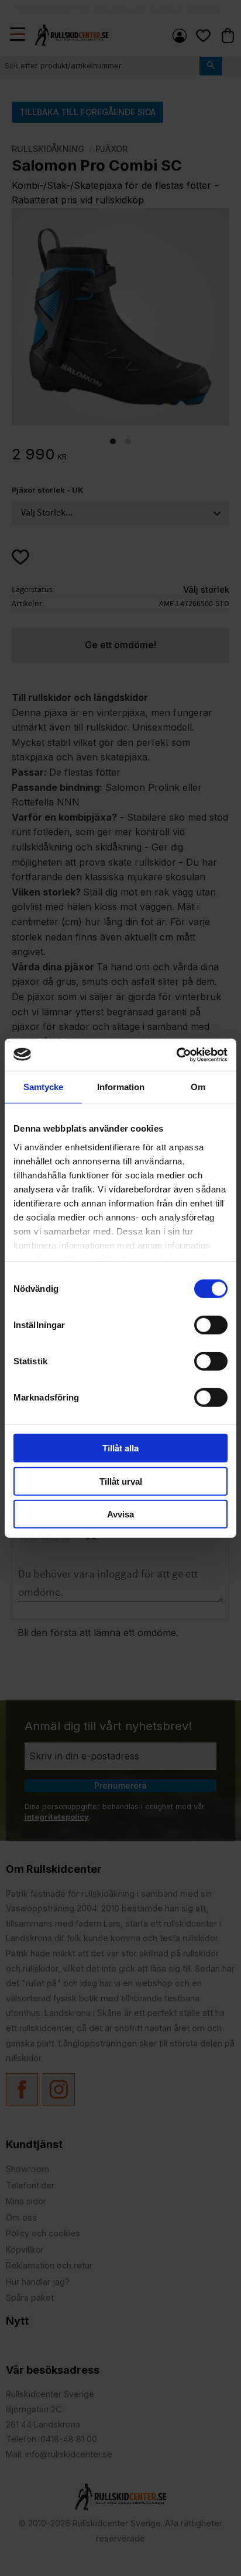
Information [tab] (121, 1087)
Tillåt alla (120, 1448)
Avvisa (120, 1514)
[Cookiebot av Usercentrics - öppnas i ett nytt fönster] (176, 1054)
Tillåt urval (121, 1481)
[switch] (211, 1325)
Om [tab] (198, 1087)
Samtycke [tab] (43, 1087)
